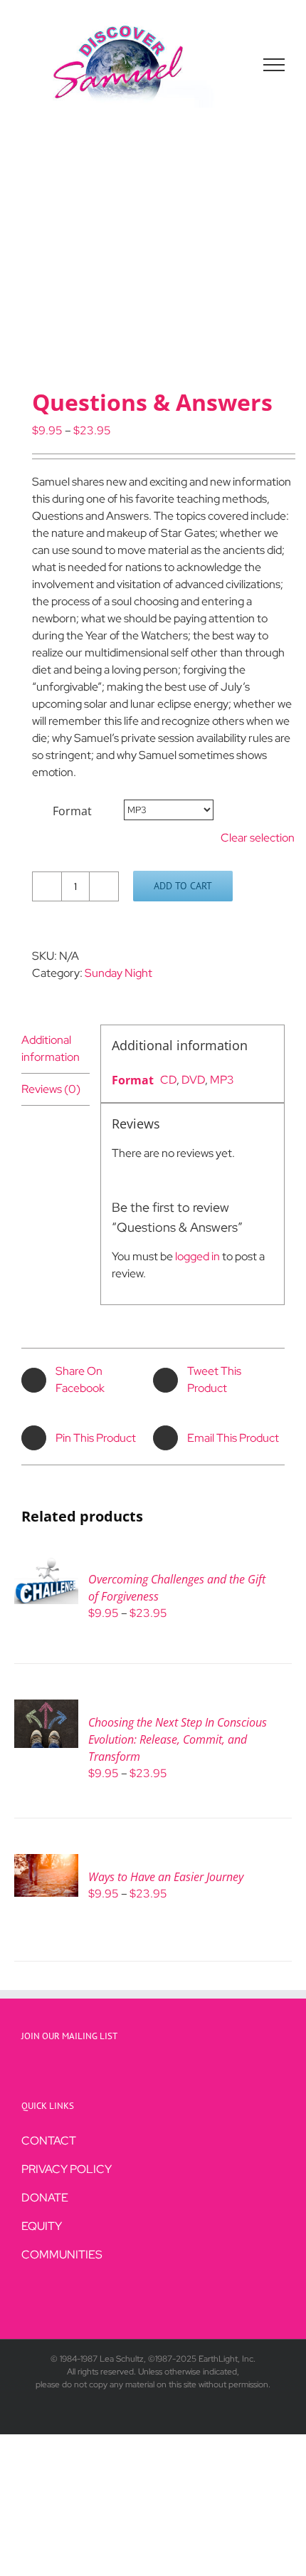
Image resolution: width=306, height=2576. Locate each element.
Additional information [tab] (51, 1048)
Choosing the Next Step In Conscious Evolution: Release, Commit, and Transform (178, 1739)
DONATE (45, 2198)
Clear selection (258, 838)
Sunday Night (118, 973)
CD (168, 1080)
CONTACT (49, 2141)
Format (72, 811)
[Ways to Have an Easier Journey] (46, 1862)
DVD (193, 1080)
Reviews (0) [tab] (51, 1089)
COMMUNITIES (62, 2255)
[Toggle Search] (225, 64)
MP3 (222, 1080)
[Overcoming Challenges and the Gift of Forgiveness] (46, 1565)
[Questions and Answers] (153, 261)
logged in (197, 1256)
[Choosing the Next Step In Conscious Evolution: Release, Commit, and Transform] (46, 1708)
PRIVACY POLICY (67, 2169)
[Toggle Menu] (274, 65)
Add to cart (183, 886)
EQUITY (42, 2226)
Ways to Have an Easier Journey (166, 1877)
